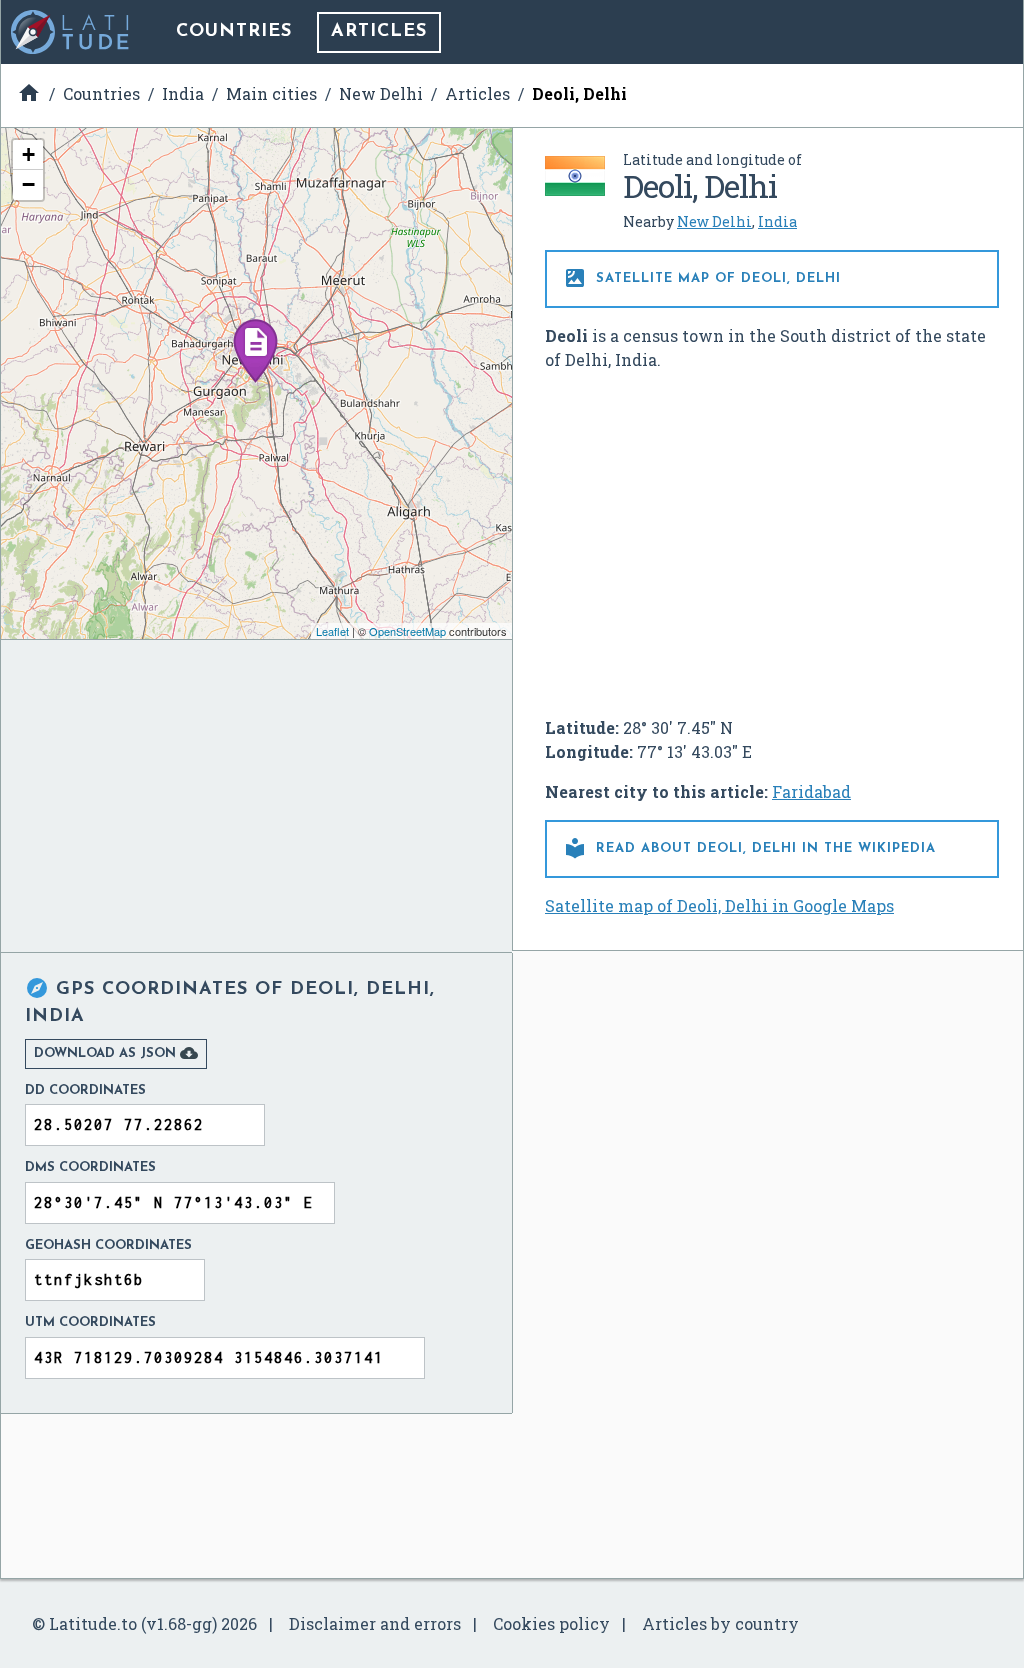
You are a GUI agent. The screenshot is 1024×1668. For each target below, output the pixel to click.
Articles (379, 32)
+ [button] (28, 154)
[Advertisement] (772, 536)
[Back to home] (71, 32)
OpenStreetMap (407, 631)
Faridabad (811, 791)
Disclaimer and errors (375, 1623)
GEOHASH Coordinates (108, 1245)
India (777, 221)
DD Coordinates (85, 1090)
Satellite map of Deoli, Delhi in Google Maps (719, 905)
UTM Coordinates (90, 1322)
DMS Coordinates (90, 1167)
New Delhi (714, 221)
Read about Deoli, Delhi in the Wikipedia (749, 848)
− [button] (28, 184)
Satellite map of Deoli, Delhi (702, 278)
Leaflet (332, 631)
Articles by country (720, 1623)
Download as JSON (116, 1053)
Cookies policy (551, 1623)
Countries (234, 32)
